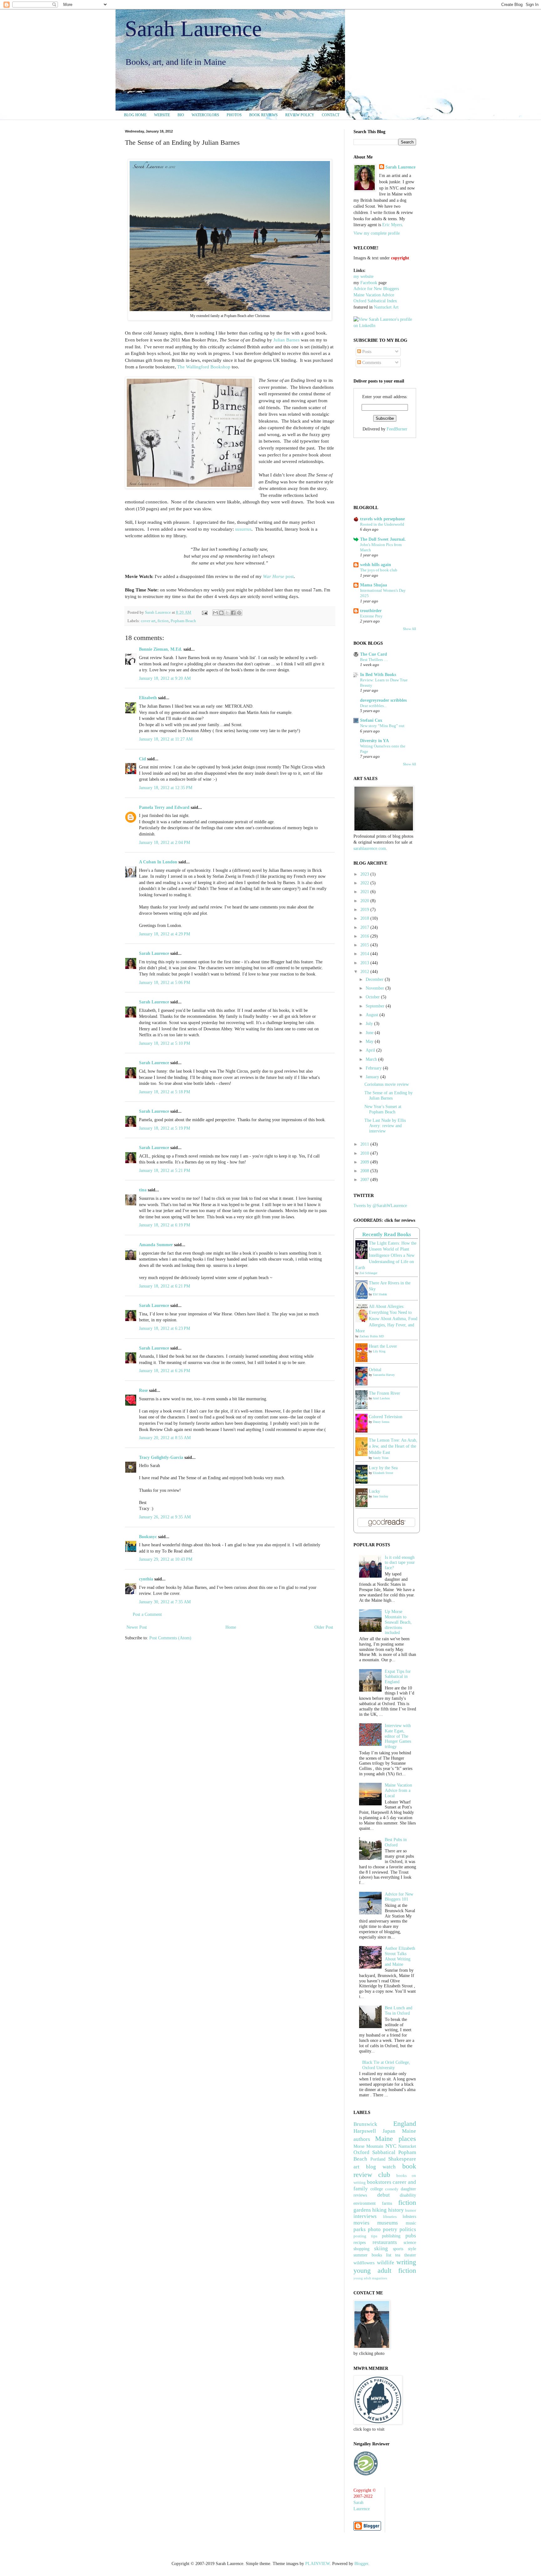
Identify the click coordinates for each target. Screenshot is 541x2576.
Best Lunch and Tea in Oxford (399, 2011)
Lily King (379, 1351)
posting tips (365, 2236)
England (405, 2123)
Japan (389, 2131)
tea (398, 2255)
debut (384, 2195)
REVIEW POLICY (300, 115)
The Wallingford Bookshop (204, 367)
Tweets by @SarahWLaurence (380, 1206)
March (372, 1059)
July (370, 1024)
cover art (148, 621)
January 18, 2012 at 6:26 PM (165, 1371)
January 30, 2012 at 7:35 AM (165, 1602)
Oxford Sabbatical (374, 2152)
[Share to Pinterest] (239, 613)
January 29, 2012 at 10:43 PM (166, 1559)
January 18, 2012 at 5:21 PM (165, 1171)
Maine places (396, 2139)
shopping (361, 2249)
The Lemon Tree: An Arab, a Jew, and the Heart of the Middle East (393, 1446)
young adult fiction (385, 2270)
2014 (365, 954)
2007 (365, 1180)
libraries (390, 2217)
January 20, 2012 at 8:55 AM (165, 1438)
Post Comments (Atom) (170, 1638)
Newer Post (137, 1627)
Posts (366, 352)
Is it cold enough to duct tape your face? (400, 1563)
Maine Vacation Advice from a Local (398, 1790)
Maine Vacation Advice (374, 295)
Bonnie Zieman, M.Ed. (161, 649)
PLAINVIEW (317, 2564)
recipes (360, 2243)
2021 (365, 892)
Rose (143, 1390)
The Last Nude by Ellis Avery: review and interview (385, 1126)
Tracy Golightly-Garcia (161, 1457)
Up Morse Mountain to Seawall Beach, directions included (398, 1622)
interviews (365, 2216)
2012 (365, 972)
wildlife (386, 2263)
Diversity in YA (374, 741)
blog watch (381, 2167)
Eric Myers (392, 225)
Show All (410, 629)
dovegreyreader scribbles (383, 700)
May (370, 1041)
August (373, 1015)
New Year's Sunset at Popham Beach (383, 1109)
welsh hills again (376, 565)
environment (365, 2203)
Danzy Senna (381, 1422)
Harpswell (365, 2131)
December (375, 979)
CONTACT (331, 115)
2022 (365, 883)
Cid (142, 759)
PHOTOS (234, 115)
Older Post (324, 1627)
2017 (365, 927)
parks (360, 2229)
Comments (371, 363)
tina (143, 1190)
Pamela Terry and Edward (164, 807)
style (412, 2249)
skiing (381, 2248)
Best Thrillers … (374, 660)
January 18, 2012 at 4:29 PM (165, 934)
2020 (365, 901)
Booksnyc (148, 1537)
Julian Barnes (286, 340)
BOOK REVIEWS (263, 115)
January (373, 1077)
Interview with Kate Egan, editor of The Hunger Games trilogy (398, 1736)
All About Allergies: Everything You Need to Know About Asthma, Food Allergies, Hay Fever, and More (386, 1319)
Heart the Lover (383, 1346)
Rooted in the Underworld (382, 524)
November (376, 988)
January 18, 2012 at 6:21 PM (165, 1286)
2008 (365, 1171)
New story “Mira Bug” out (382, 726)
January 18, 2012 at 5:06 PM (165, 983)
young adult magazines (370, 2278)
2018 (365, 918)
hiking (379, 2210)
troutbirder (371, 611)
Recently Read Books (387, 1234)
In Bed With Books (378, 675)
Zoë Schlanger (368, 1273)
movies (361, 2223)
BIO (181, 115)
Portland (378, 2159)
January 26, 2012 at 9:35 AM (165, 1517)
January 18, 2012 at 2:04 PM (165, 843)
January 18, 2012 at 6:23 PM (165, 1328)
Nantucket (407, 2146)
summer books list (372, 2255)
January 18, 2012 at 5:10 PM (165, 1043)
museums (388, 2223)
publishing (391, 2236)
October (373, 997)
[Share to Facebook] (233, 613)
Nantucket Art (386, 307)
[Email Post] (204, 612)
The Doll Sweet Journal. (383, 539)
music (411, 2223)
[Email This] (215, 613)
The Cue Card (374, 654)
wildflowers (364, 2263)
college (377, 2189)
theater (410, 2255)
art (356, 2167)
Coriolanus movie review (387, 1084)
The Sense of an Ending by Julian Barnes (389, 1095)
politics (408, 2229)
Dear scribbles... (373, 706)
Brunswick (365, 2124)
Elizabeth (148, 698)
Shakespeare (402, 2159)
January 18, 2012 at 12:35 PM (166, 788)
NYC (391, 2146)
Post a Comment (147, 1614)
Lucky (374, 1491)
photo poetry (383, 2229)
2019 (365, 910)
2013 (365, 963)
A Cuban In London (158, 862)
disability (408, 2195)
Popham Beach (183, 621)
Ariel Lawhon (381, 1398)
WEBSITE (162, 115)
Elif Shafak (380, 1294)
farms (387, 2203)
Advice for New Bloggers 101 (399, 1897)
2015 (365, 945)
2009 (365, 1162)
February (374, 1068)
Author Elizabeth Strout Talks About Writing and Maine (400, 1956)
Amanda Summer (156, 1245)
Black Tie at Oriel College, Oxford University (386, 2065)
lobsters (409, 2217)
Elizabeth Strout (383, 1473)
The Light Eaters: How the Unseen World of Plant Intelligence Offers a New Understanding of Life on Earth (386, 1255)
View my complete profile (377, 233)
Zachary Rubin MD (372, 1336)
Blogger (361, 2564)
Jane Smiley (381, 1496)
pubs (411, 2236)
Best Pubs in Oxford (396, 1842)
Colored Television (386, 1417)
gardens (362, 2210)
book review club (385, 2170)
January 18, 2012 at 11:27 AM (166, 739)
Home (231, 1627)
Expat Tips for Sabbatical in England (398, 1677)
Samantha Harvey (384, 1375)
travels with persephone (382, 519)
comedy (392, 2189)
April (371, 1050)
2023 (365, 874)
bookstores (379, 2182)
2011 (365, 1144)
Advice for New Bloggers (376, 289)
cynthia (146, 1579)
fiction (163, 621)
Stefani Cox (371, 720)
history (396, 2210)
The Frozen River (384, 1393)
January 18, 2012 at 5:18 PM (165, 1092)
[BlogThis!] (221, 613)
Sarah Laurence (193, 29)
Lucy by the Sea (383, 1468)
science (410, 2243)
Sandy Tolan (381, 1458)
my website (363, 276)
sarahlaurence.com (370, 848)
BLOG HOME (135, 115)
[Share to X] (227, 613)
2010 (365, 1153)
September (376, 1006)
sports (398, 2249)
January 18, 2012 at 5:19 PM (165, 1128)
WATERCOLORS (205, 115)
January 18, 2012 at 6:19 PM (165, 1225)
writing (406, 2262)
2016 (365, 936)
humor (411, 2210)
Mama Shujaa (374, 585)
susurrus (243, 529)
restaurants (385, 2242)
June (370, 1033)
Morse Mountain (368, 2146)
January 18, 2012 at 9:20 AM (165, 678)
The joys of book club (379, 570)
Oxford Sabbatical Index (375, 301)
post (278, 576)
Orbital (375, 1370)
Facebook (369, 283)
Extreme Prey (371, 616)
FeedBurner (397, 429)
